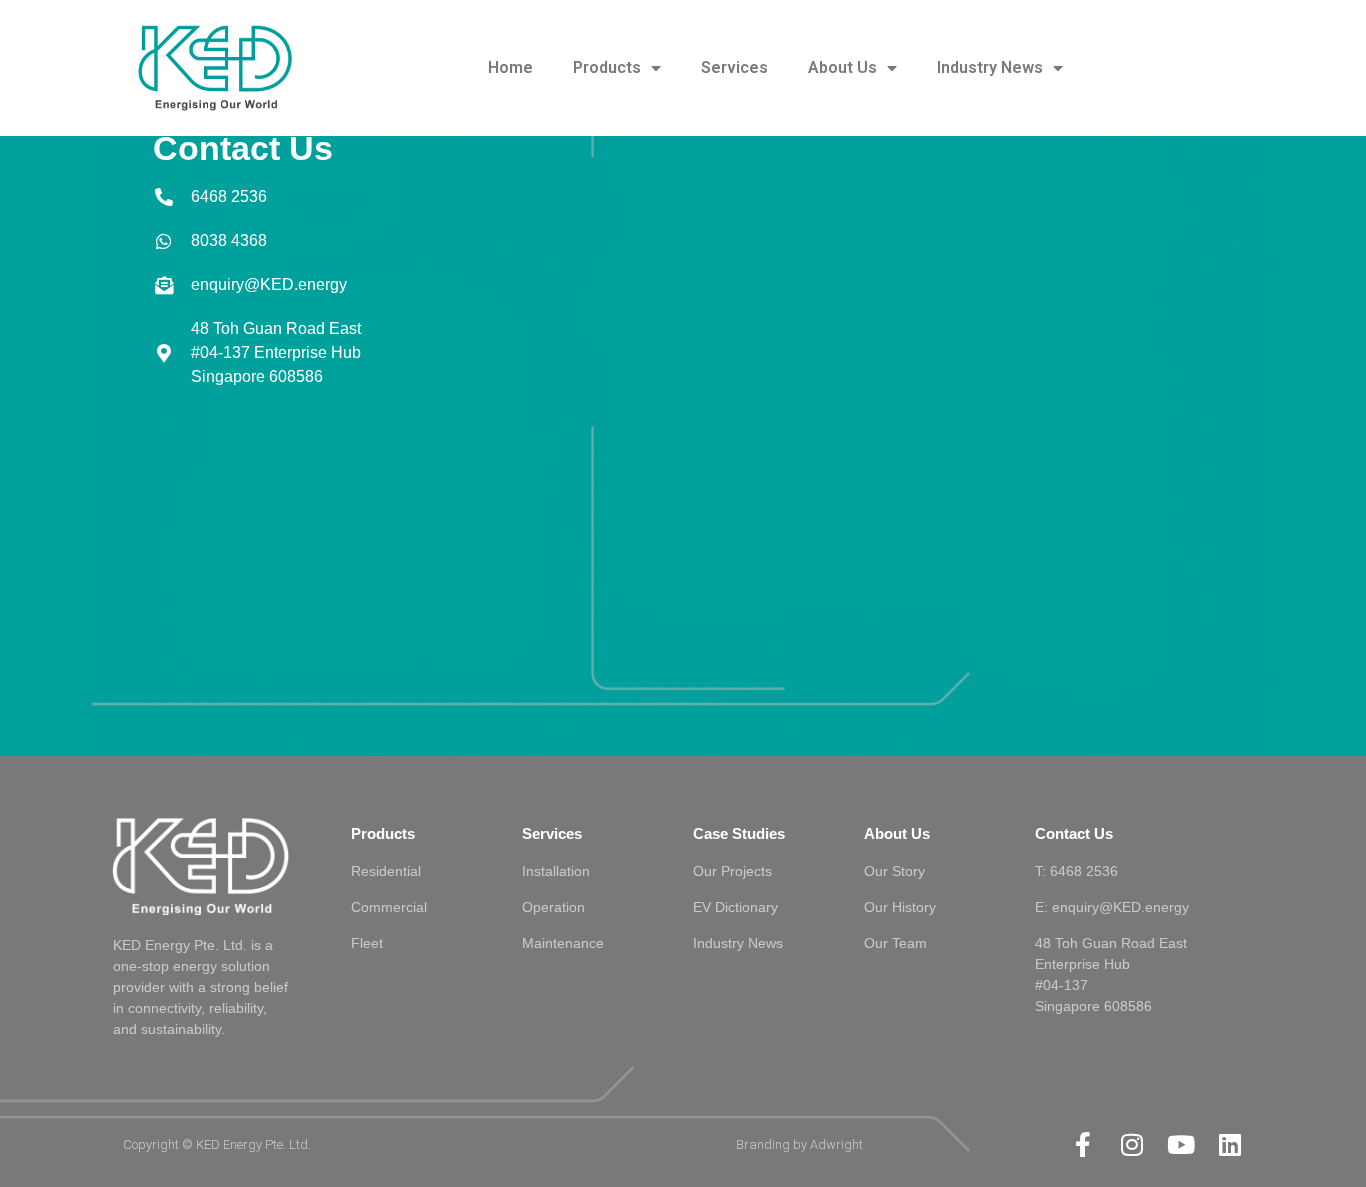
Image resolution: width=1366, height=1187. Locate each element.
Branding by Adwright (799, 1144)
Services (734, 67)
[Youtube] (1181, 1144)
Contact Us (1074, 833)
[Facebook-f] (1083, 1144)
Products (607, 67)
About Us (842, 67)
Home (510, 67)
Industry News (990, 67)
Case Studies (739, 833)
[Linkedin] (1230, 1144)
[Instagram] (1132, 1144)
